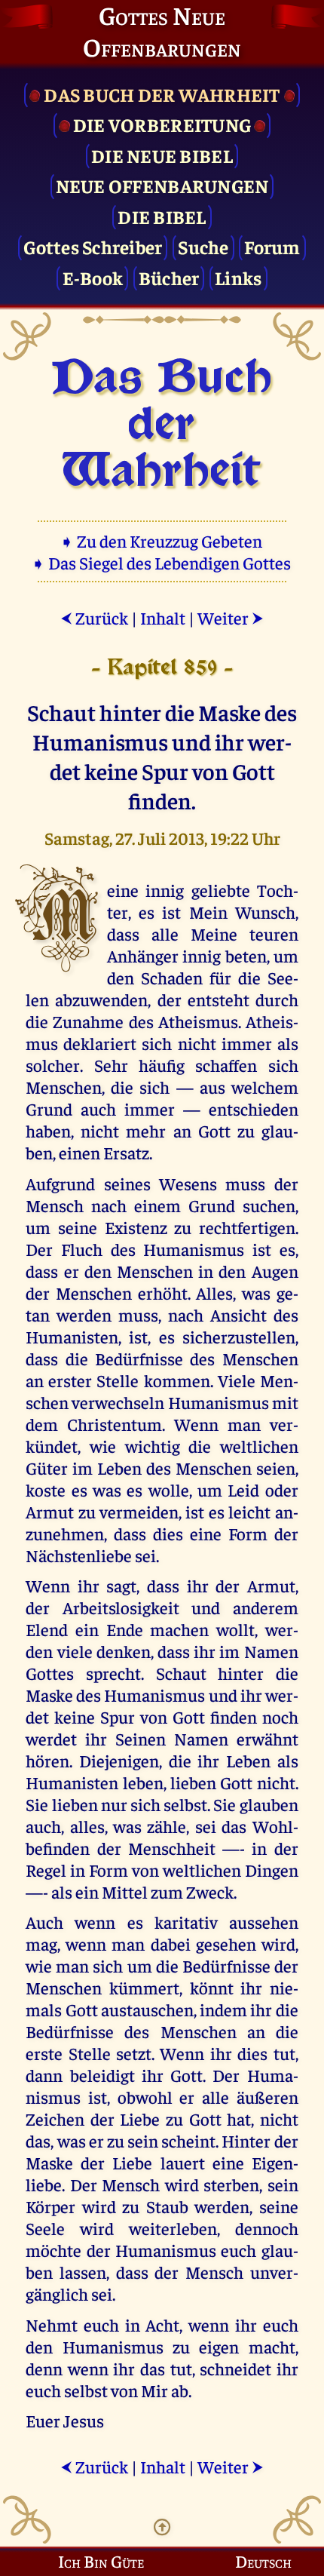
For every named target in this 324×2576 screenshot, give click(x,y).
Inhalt (163, 617)
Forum (272, 246)
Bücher (169, 277)
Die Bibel (162, 216)
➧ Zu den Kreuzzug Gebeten (162, 540)
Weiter (231, 617)
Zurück (94, 617)
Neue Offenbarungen (162, 185)
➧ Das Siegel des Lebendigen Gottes (162, 562)
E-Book (93, 277)
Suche (203, 246)
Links (238, 277)
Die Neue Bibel (162, 155)
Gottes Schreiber (93, 246)
